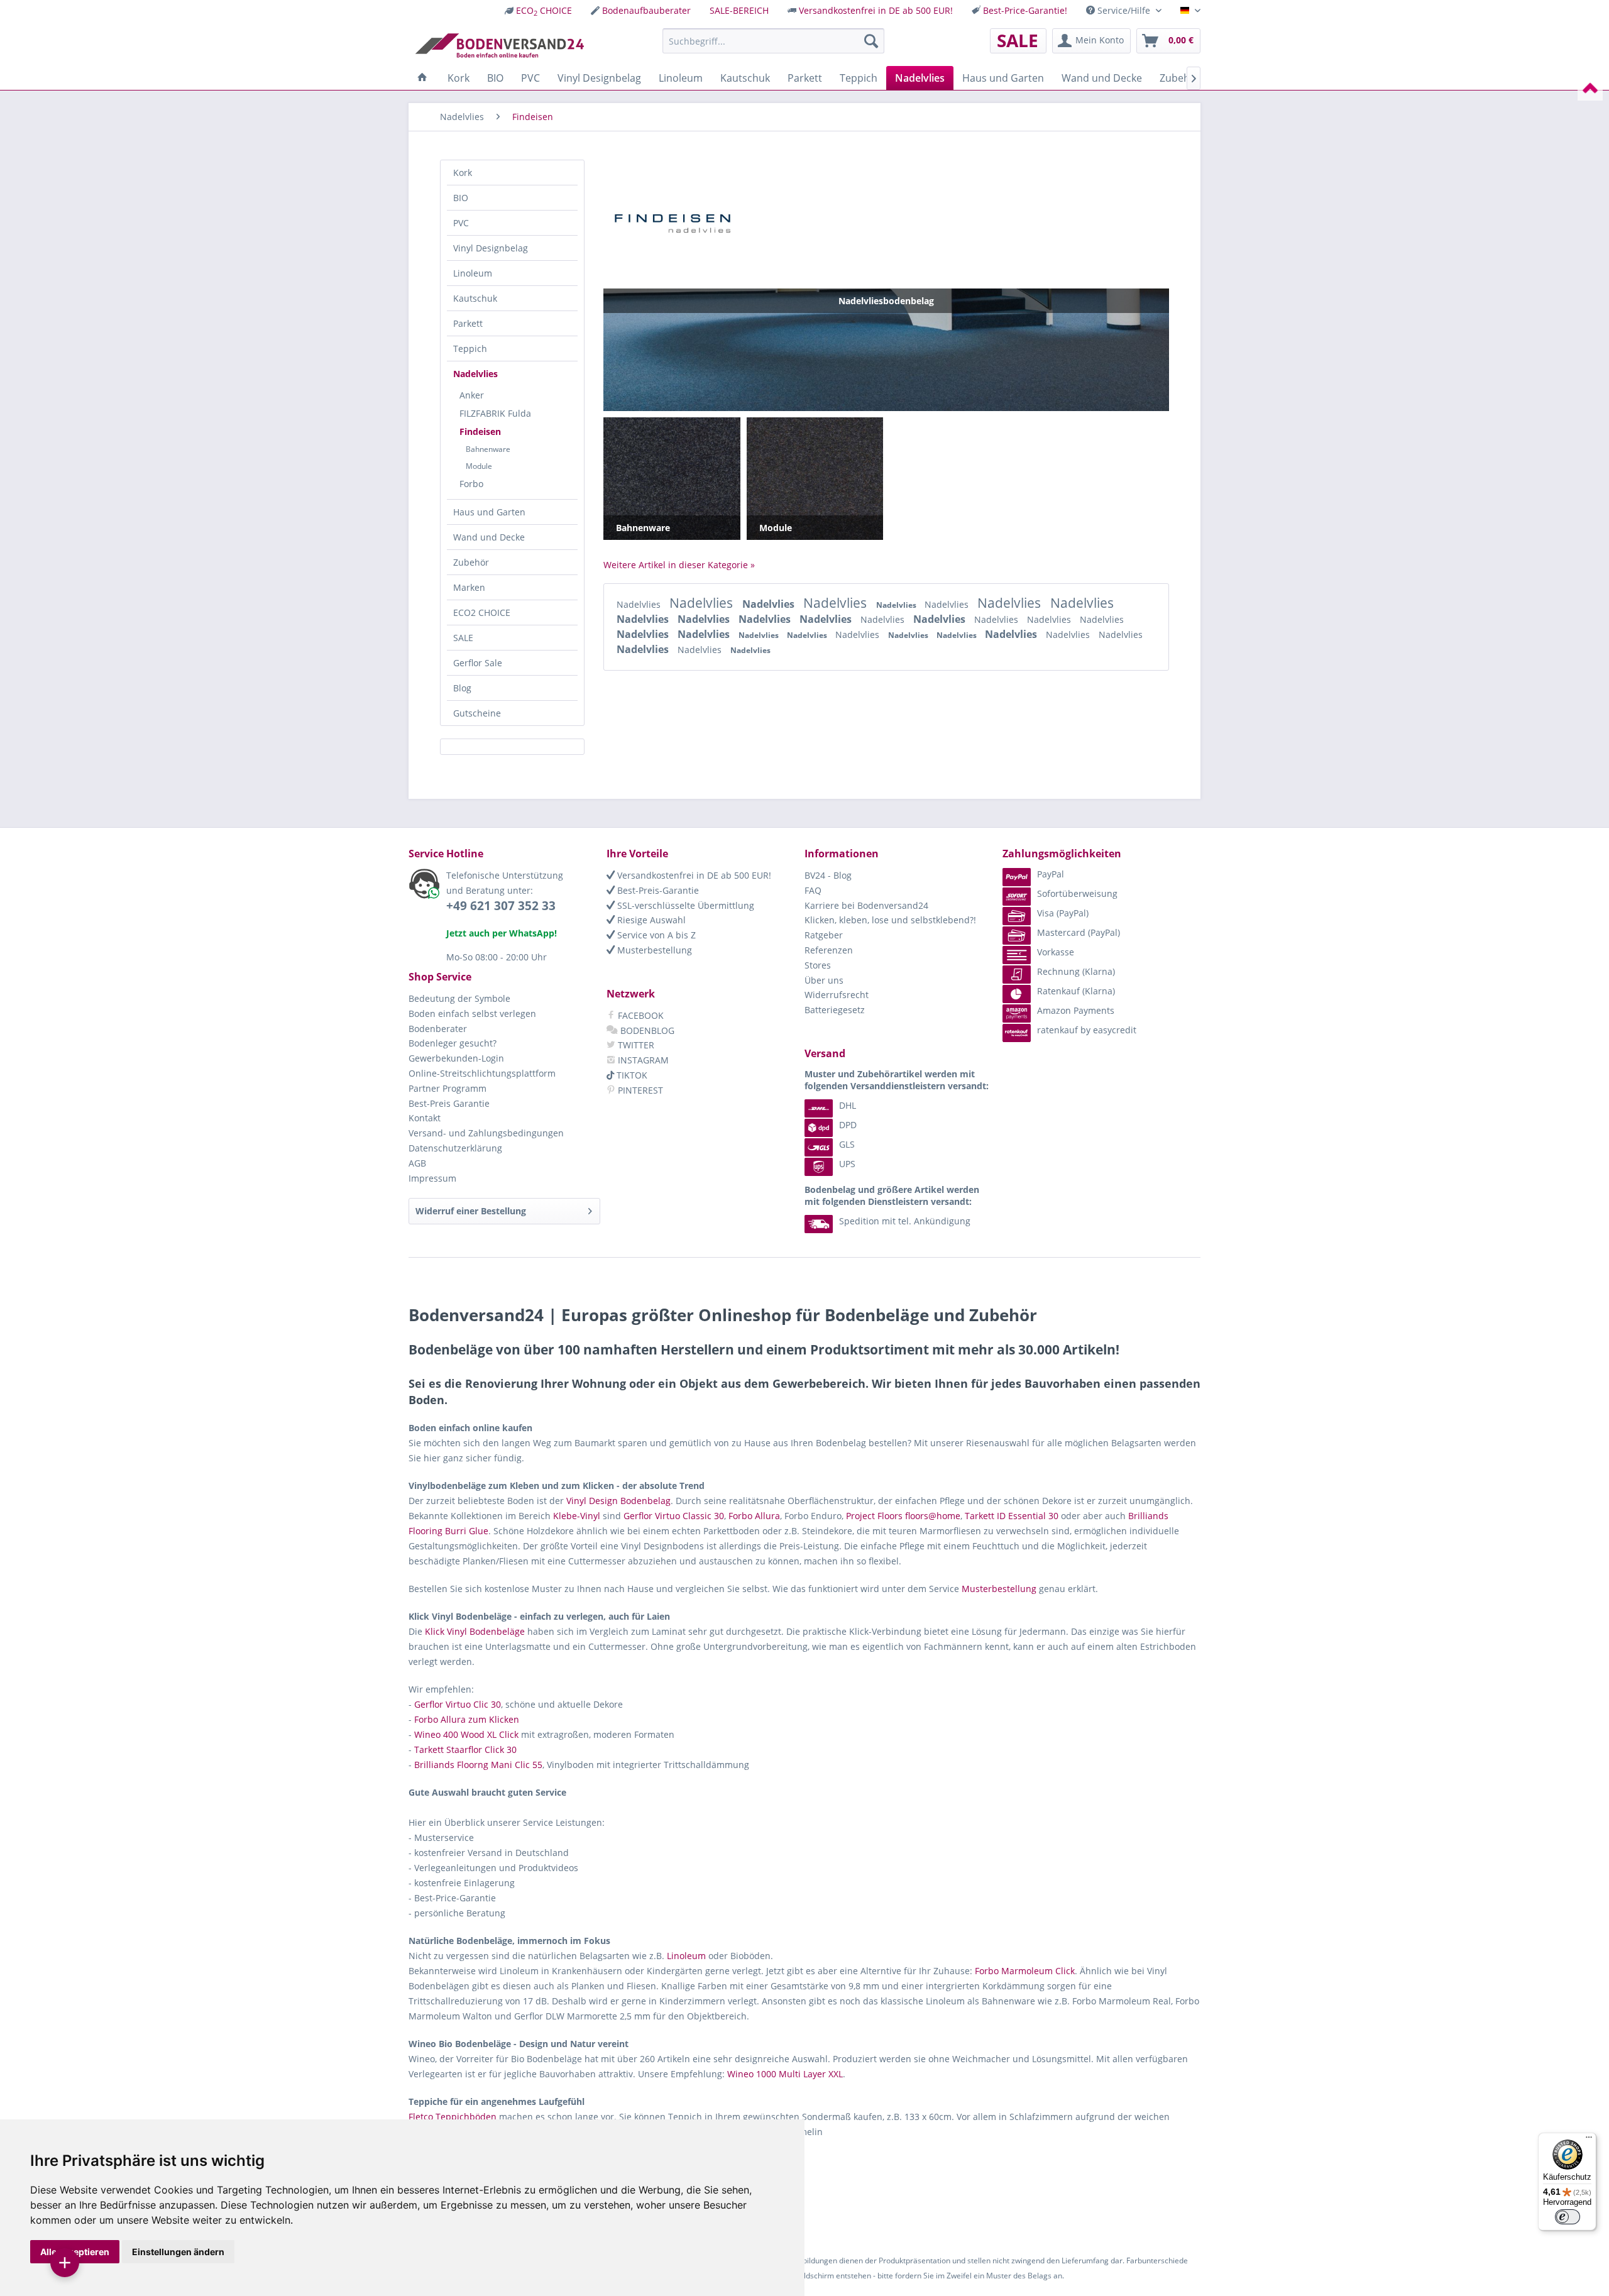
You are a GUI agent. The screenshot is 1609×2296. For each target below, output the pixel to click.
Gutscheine (477, 713)
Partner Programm (448, 1088)
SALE (463, 638)
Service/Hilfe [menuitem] (1124, 10)
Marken (469, 587)
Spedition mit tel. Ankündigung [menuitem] (905, 1221)
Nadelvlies (475, 374)
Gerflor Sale (478, 663)
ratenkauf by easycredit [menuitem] (1087, 1030)
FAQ (813, 890)
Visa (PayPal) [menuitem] (1063, 913)
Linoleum (473, 273)
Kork (463, 173)
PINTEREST (639, 1090)
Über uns (824, 980)
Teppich (470, 349)
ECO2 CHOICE (482, 612)
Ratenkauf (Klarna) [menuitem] (1076, 991)
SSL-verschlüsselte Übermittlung (684, 905)
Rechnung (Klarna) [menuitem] (1076, 971)
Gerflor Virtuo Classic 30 (674, 1516)
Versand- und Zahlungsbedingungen (486, 1133)
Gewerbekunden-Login (456, 1058)
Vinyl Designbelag (491, 248)
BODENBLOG (646, 1030)
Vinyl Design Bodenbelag (618, 1501)
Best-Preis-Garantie (657, 890)
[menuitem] (538, 10)
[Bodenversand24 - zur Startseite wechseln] (499, 44)
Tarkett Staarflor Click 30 (465, 1749)
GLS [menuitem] (847, 1144)
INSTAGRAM (642, 1060)
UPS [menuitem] (847, 1164)
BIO (461, 198)
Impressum (432, 1178)
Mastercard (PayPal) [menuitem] (1079, 932)
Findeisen (480, 431)
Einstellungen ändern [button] (178, 2252)
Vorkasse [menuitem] (1056, 952)
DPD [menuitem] (848, 1125)
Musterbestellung (653, 950)
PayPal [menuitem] (1051, 874)
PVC (461, 223)
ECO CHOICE (544, 10)
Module (479, 466)
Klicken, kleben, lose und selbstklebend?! (890, 920)
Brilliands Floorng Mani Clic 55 (478, 1765)
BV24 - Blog (828, 875)
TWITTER (635, 1045)
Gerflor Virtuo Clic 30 (458, 1704)
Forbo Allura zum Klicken (467, 1719)
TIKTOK (631, 1075)
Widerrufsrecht (837, 995)
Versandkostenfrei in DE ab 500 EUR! (876, 10)
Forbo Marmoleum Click (1025, 1971)
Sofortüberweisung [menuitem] (1077, 893)
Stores (818, 965)
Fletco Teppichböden (453, 2117)
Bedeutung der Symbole (459, 998)
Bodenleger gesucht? (453, 1043)
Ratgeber (824, 935)
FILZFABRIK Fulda (495, 413)
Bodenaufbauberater (646, 10)
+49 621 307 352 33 (501, 906)
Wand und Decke (489, 537)
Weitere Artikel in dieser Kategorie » (679, 565)
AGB (417, 1163)
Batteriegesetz (835, 1010)
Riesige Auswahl (650, 920)
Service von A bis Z (655, 935)
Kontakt (425, 1118)
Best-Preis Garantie (449, 1103)
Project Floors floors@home (903, 1516)
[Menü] (1589, 2140)
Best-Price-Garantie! (1025, 10)
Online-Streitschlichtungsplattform (482, 1073)
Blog (462, 688)
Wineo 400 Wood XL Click (466, 1734)
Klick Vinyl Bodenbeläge (475, 1631)
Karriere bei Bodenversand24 (866, 905)
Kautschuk (475, 298)
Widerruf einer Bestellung (471, 1211)
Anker (472, 395)
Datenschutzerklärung (455, 1148)
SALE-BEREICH (739, 10)
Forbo (471, 484)
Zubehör (471, 562)
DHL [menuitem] (848, 1105)
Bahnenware (488, 449)
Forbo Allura (754, 1516)
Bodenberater (438, 1029)
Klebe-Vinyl (577, 1516)
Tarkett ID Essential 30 (1012, 1516)
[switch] (1568, 2217)
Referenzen (829, 950)
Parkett (468, 323)
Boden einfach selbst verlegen (472, 1013)
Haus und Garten (489, 512)
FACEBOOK (640, 1015)
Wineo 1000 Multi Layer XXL (785, 2074)
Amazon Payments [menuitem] (1076, 1010)
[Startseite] (422, 78)
